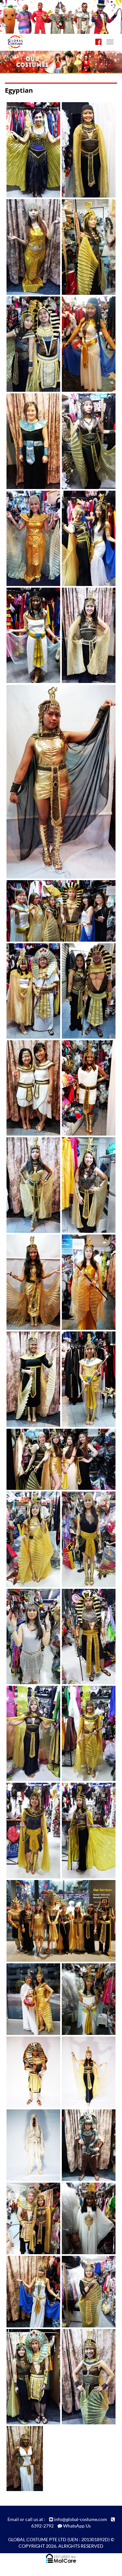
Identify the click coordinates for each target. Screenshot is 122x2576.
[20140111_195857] (30, 441)
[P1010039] (30, 2072)
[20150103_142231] (85, 1282)
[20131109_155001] (30, 344)
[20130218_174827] (85, 2218)
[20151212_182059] (30, 1734)
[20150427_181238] (52, 1459)
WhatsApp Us (77, 2526)
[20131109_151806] (85, 247)
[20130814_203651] (30, 150)
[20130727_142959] (30, 2377)
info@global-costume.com (81, 2519)
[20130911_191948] (85, 150)
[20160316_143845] (85, 1831)
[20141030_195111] (85, 1185)
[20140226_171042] (85, 538)
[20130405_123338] (85, 2292)
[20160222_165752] (30, 1831)
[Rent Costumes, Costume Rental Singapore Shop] (33, 34)
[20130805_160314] (23, 2459)
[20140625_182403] (52, 782)
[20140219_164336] (30, 538)
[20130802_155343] (85, 2377)
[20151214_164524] (85, 1734)
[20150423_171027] (85, 1379)
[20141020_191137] (85, 1088)
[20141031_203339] (30, 1282)
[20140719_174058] (52, 911)
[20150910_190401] (30, 1539)
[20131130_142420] (85, 344)
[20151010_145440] (85, 1636)
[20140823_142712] (30, 991)
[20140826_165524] (85, 991)
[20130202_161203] (30, 2218)
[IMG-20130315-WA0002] (85, 1999)
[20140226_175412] (30, 635)
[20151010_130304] (85, 1539)
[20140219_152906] (85, 441)
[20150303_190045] (30, 1379)
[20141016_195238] (30, 1088)
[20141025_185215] (30, 1185)
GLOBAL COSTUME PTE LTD (37, 2539)
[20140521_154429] (85, 635)
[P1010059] (85, 2072)
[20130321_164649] (30, 2292)
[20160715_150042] (30, 1999)
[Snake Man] (85, 2145)
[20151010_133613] (30, 1636)
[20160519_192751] (52, 1921)
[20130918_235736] (30, 247)
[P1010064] (30, 2145)
